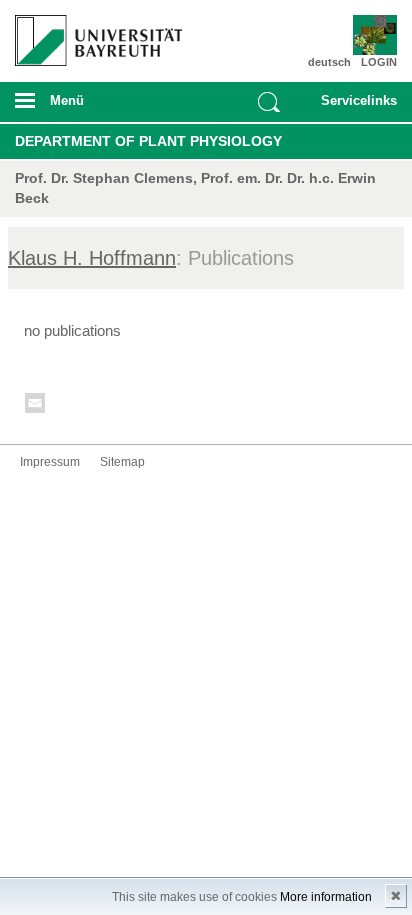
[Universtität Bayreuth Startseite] (92, 33)
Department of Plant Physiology (148, 141)
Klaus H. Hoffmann (92, 258)
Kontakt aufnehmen (36, 406)
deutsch (329, 62)
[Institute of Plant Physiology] (366, 35)
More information (326, 897)
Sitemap (122, 462)
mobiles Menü (90, 107)
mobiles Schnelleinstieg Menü (354, 107)
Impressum (50, 462)
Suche (269, 102)
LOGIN (379, 62)
